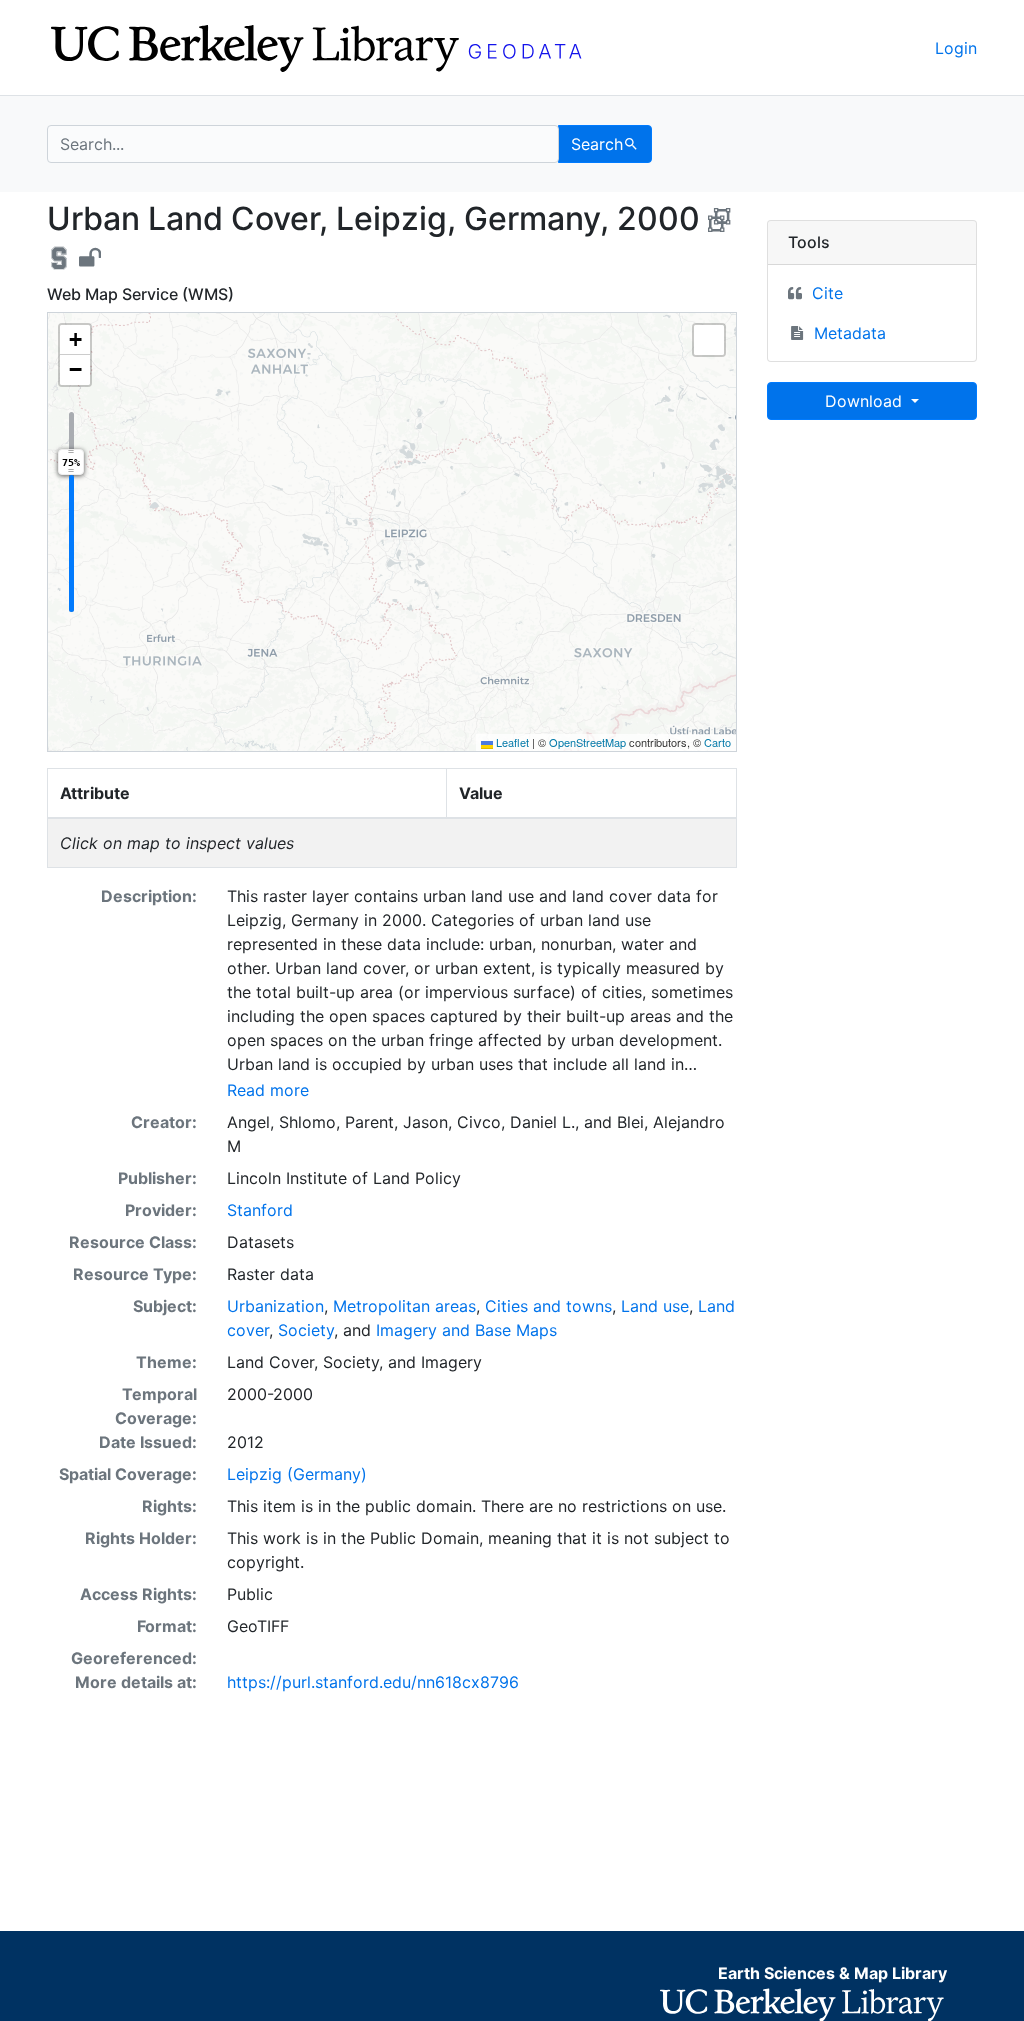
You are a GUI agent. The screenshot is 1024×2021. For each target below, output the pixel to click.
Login (956, 48)
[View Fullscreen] (709, 340)
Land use (655, 1306)
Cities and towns (548, 1306)
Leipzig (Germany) (297, 1474)
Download (866, 401)
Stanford (260, 1210)
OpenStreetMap (587, 742)
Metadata (850, 333)
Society (306, 1330)
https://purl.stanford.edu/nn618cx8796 (373, 1682)
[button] (75, 340)
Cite (827, 293)
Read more (268, 1090)
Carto (717, 742)
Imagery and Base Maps (466, 1330)
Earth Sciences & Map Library (832, 1973)
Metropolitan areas (404, 1306)
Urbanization (275, 1306)
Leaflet (511, 742)
